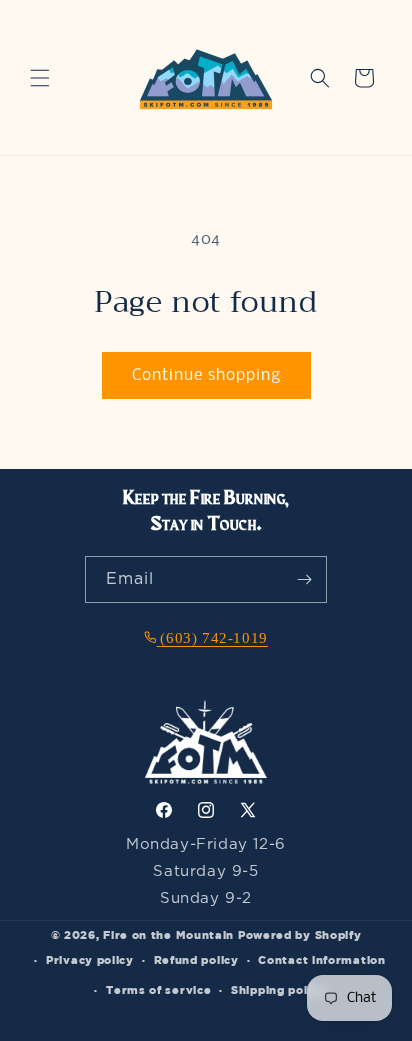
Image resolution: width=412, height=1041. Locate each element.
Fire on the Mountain (168, 934)
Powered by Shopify (300, 934)
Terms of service (158, 989)
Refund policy (196, 959)
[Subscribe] (304, 579)
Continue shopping (206, 375)
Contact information (321, 959)
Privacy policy (90, 959)
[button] (40, 78)
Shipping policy (278, 989)
